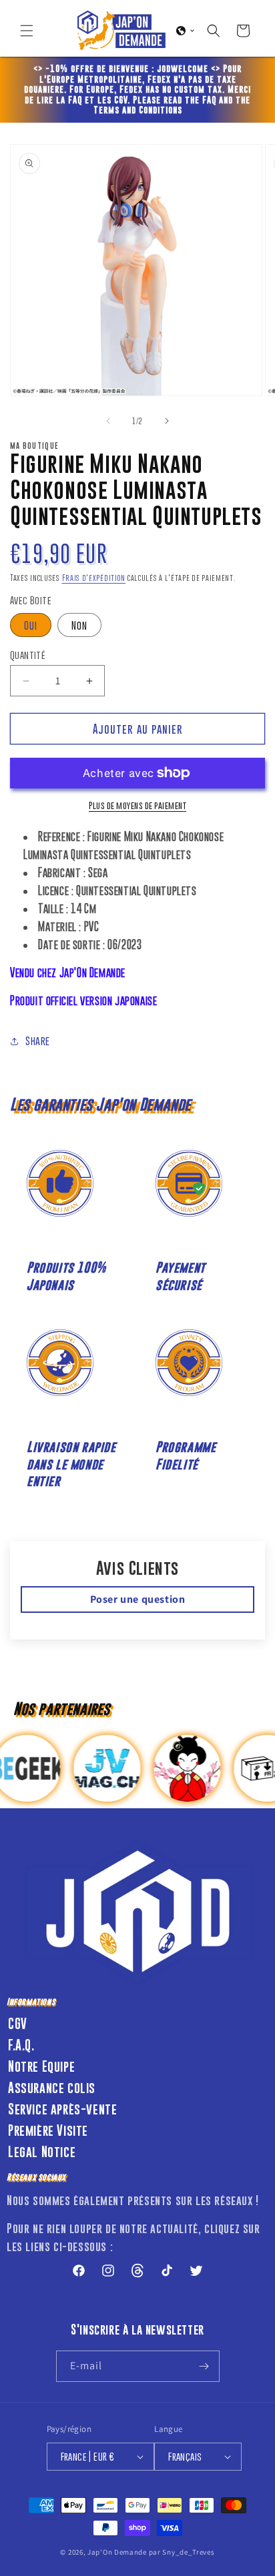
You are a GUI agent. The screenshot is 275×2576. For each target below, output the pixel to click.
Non (79, 625)
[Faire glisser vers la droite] (167, 421)
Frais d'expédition (94, 578)
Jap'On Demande (117, 2552)
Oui (31, 625)
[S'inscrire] (204, 2366)
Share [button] (38, 1041)
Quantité (28, 655)
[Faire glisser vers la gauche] (108, 421)
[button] (27, 31)
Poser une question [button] (138, 1599)
